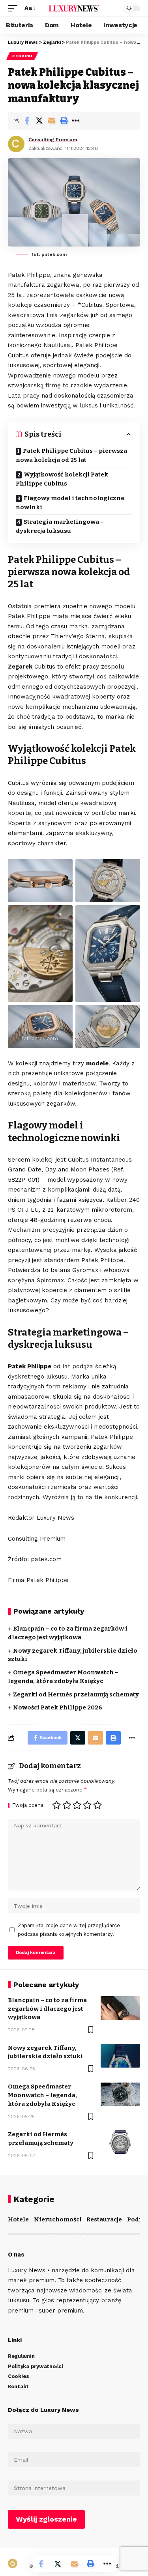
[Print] (64, 121)
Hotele (18, 2219)
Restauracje (104, 2219)
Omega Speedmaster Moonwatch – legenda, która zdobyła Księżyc (42, 2095)
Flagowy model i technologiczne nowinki (70, 503)
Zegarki (22, 56)
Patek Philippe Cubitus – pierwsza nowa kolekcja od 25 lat (71, 455)
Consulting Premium (53, 140)
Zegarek (20, 667)
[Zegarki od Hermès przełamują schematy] (120, 2142)
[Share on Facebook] (27, 121)
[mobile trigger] (15, 8)
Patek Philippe (30, 1366)
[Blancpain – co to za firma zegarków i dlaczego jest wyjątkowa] (120, 2008)
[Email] (51, 121)
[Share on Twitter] (39, 121)
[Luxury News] (74, 8)
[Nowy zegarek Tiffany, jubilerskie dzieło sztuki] (120, 2056)
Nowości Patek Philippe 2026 (58, 1707)
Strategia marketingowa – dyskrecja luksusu (60, 526)
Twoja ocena (28, 1805)
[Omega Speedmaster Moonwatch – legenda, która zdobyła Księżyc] (120, 2094)
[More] (76, 121)
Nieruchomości (58, 2219)
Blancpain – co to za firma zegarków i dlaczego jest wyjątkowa (47, 2009)
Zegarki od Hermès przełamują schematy (76, 1694)
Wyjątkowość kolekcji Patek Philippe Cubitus (62, 479)
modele (97, 1063)
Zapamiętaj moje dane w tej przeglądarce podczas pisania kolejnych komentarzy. (69, 1930)
